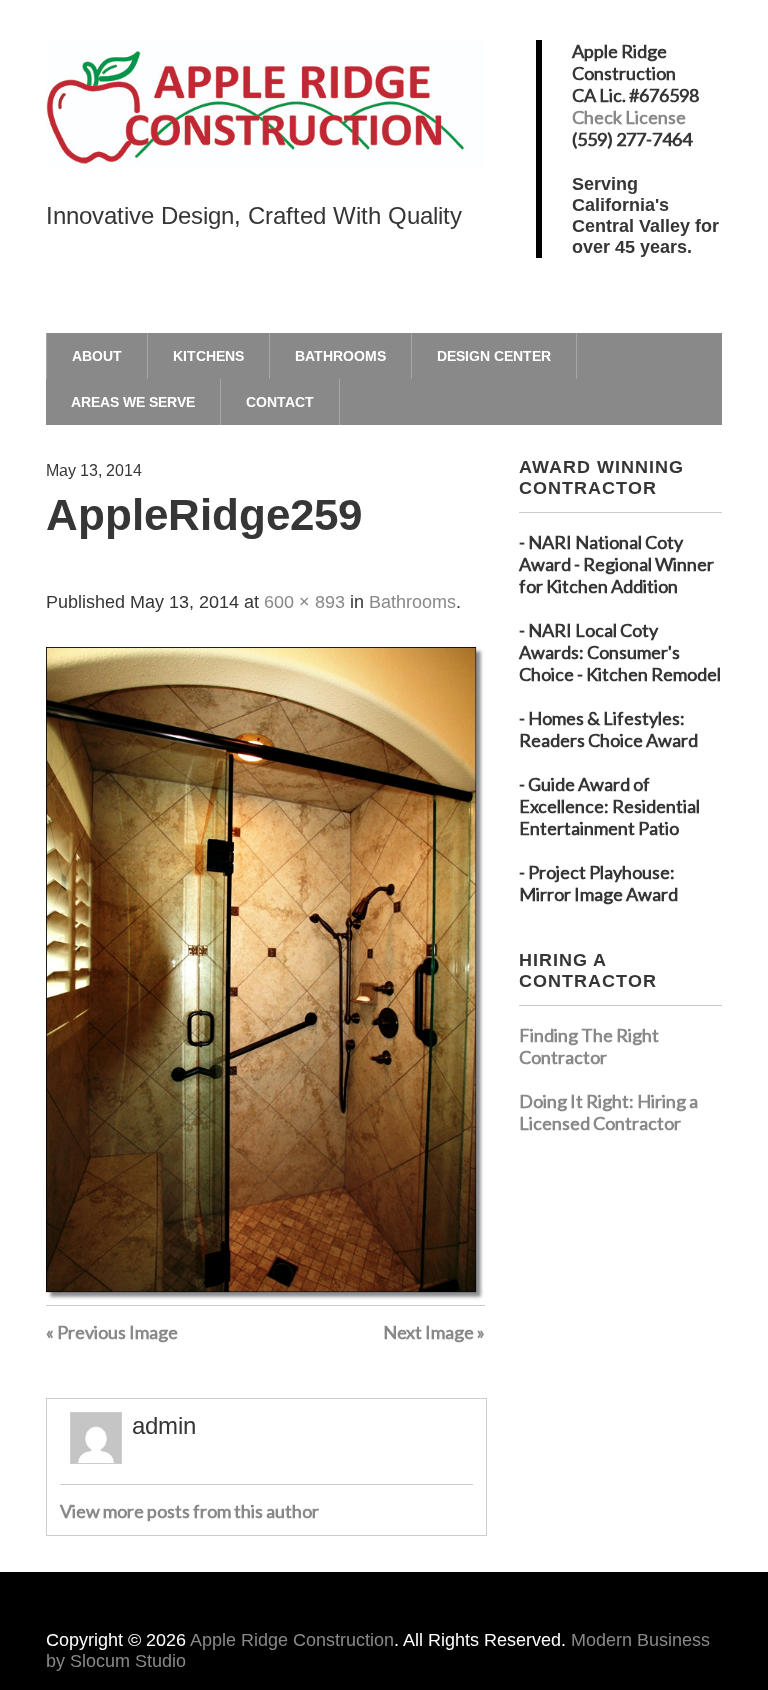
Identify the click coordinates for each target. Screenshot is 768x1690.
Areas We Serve (133, 402)
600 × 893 (304, 602)
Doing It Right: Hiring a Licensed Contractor (608, 1112)
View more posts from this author (189, 1511)
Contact (280, 402)
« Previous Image (112, 1332)
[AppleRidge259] (265, 1294)
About (97, 356)
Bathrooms (340, 356)
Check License (629, 117)
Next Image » (434, 1332)
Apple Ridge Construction (292, 1640)
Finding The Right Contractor (589, 1046)
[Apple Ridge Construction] (265, 134)
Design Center (494, 356)
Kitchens (208, 356)
